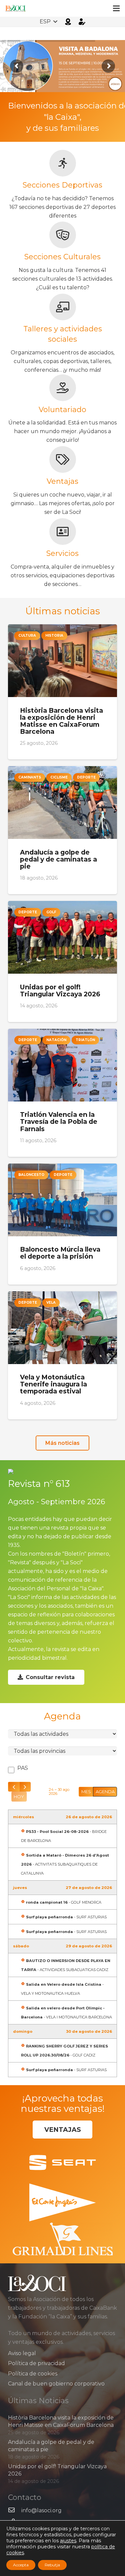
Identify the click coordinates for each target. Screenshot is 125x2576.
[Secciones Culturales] (62, 235)
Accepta (21, 2565)
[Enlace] (15, 8)
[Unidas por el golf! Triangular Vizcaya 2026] (62, 961)
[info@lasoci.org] (15, 2511)
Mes (86, 1792)
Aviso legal (22, 2353)
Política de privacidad (36, 2363)
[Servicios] (62, 532)
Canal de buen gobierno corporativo (56, 2384)
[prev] (14, 1787)
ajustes (68, 2541)
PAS (22, 1768)
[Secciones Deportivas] (62, 163)
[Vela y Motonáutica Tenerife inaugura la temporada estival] (62, 1355)
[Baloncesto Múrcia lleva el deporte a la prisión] (62, 1224)
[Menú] (116, 8)
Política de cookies (33, 2374)
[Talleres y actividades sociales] (62, 307)
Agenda (105, 1792)
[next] (25, 1787)
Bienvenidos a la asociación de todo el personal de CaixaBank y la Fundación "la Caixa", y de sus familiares (62, 117)
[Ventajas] (62, 459)
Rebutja (52, 2565)
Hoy (19, 1797)
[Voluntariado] (62, 388)
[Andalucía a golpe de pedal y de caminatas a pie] (62, 830)
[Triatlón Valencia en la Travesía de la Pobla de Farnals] (62, 1093)
